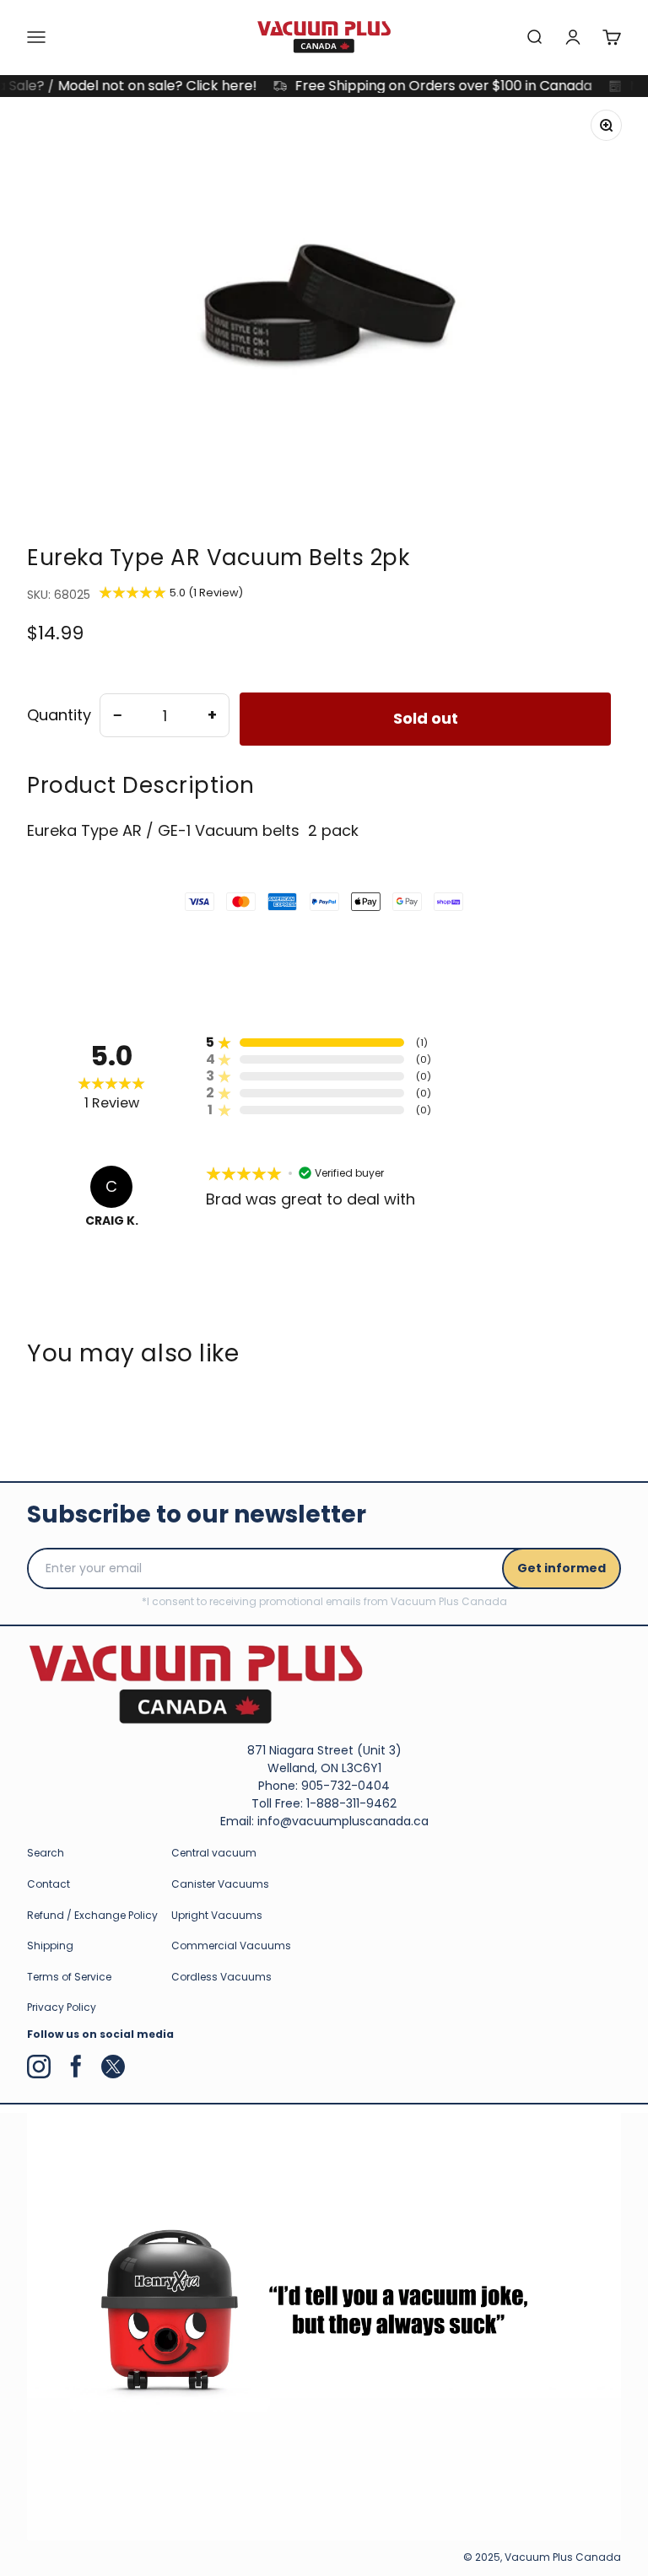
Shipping (50, 1945)
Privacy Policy (62, 2007)
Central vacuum (214, 1853)
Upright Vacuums (217, 1915)
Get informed (562, 1568)
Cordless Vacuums (221, 1977)
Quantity (59, 715)
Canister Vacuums (220, 1884)
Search (46, 1853)
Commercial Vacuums (231, 1945)
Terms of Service (69, 1977)
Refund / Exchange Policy (92, 1915)
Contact (49, 1884)
